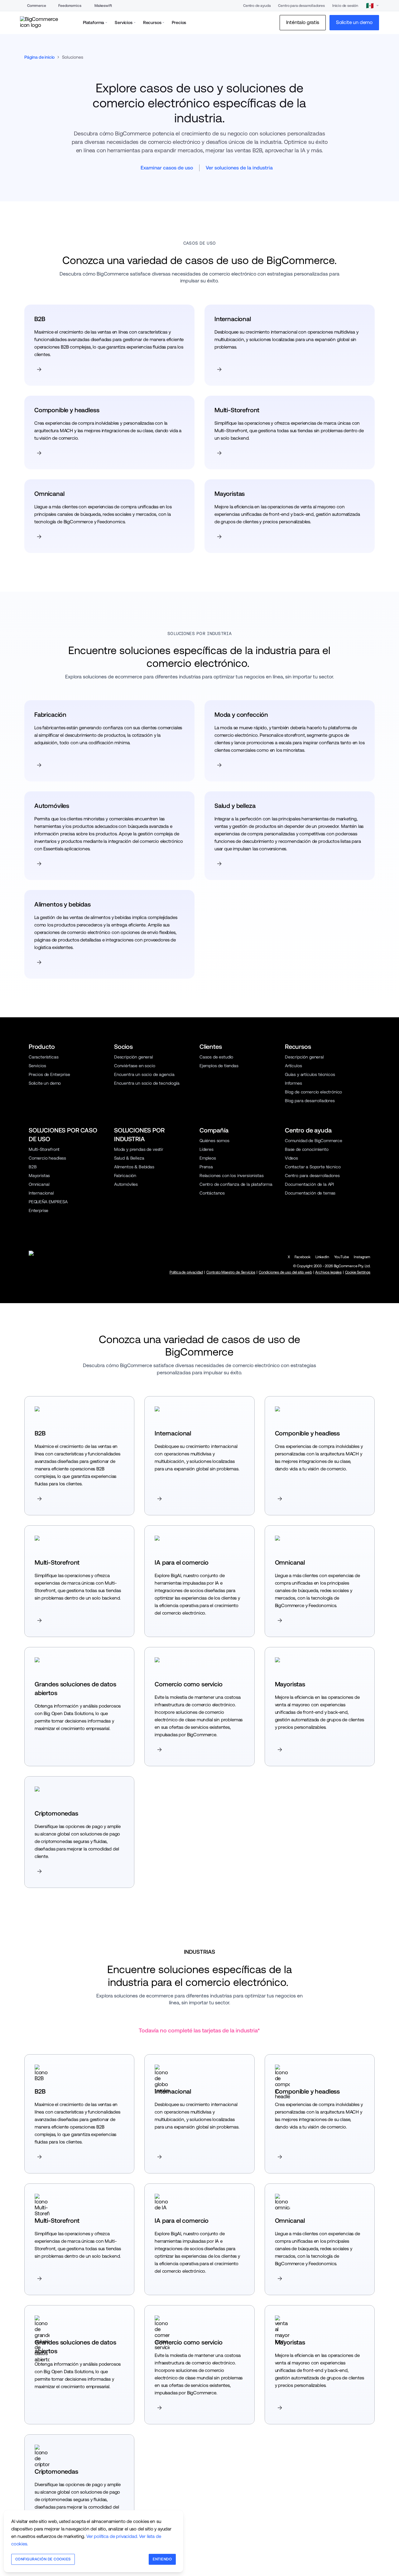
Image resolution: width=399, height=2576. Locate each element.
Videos (291, 1158)
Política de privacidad (186, 1272)
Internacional (41, 1193)
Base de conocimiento (307, 1149)
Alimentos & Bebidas (134, 1167)
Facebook (303, 1257)
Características (43, 1057)
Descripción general (134, 1057)
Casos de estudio (216, 1057)
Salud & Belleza (129, 1158)
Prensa (206, 1167)
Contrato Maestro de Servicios (231, 1272)
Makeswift (103, 6)
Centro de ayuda (257, 6)
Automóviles (126, 1184)
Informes (293, 1083)
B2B (33, 1167)
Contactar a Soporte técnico (313, 1167)
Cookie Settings (358, 1272)
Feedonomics (70, 6)
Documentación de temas (310, 1193)
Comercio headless (47, 1158)
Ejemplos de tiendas (219, 1066)
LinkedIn (322, 1257)
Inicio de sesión (345, 6)
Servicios (37, 1066)
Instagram (362, 1257)
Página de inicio (39, 57)
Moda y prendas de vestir (139, 1149)
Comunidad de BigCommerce (314, 1141)
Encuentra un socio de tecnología (147, 1083)
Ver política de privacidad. (112, 2536)
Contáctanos (212, 1193)
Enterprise (38, 1210)
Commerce (37, 6)
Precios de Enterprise (49, 1074)
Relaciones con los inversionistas (231, 1176)
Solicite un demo (45, 1083)
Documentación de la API (309, 1184)
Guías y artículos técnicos (310, 1074)
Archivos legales (328, 1272)
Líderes (207, 1149)
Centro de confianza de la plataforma (236, 1184)
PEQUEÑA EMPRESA (48, 1202)
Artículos (293, 1066)
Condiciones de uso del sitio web (285, 1272)
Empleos (208, 1158)
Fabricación (125, 1176)
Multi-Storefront (44, 1149)
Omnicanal (39, 1184)
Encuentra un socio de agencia (144, 1074)
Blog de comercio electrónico (313, 1092)
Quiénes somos (214, 1141)
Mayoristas (39, 1176)
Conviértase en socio (135, 1066)
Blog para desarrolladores (310, 1101)
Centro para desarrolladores (301, 6)
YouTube (342, 1257)
